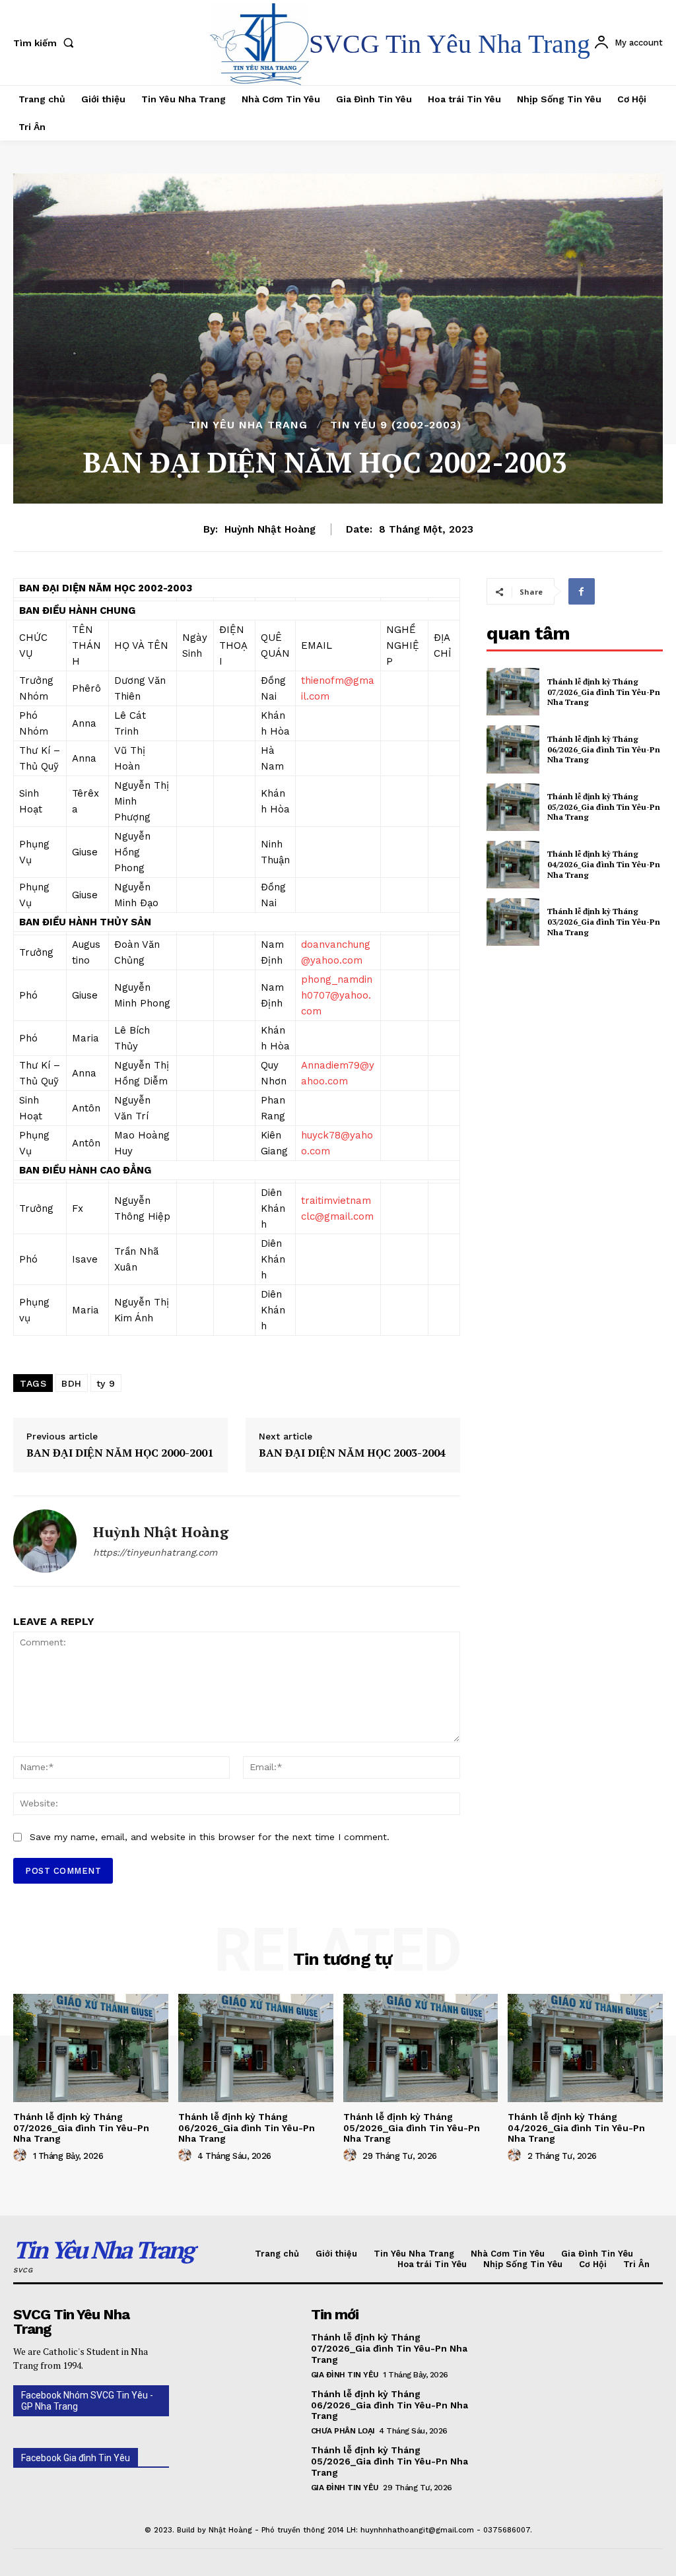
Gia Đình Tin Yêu (345, 2375)
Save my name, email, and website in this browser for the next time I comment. (210, 1837)
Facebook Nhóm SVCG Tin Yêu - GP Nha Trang (87, 2401)
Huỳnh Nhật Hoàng (270, 529)
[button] (46, 43)
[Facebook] (582, 591)
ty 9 (106, 1383)
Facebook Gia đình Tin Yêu (76, 2458)
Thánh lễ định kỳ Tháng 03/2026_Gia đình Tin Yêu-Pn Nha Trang (604, 921)
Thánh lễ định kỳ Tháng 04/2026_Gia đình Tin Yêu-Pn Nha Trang (604, 864)
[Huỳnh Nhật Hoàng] (45, 1541)
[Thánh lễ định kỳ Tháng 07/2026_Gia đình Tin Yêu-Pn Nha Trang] (513, 692)
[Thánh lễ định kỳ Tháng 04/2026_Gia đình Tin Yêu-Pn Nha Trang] (513, 865)
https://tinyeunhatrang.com (155, 1552)
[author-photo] (22, 2156)
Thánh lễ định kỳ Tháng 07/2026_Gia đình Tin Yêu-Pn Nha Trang (604, 692)
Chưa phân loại (343, 2431)
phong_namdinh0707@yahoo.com (337, 995)
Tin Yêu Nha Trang (248, 425)
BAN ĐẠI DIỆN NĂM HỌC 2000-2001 (120, 1453)
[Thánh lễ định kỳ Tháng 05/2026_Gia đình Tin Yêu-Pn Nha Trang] (513, 807)
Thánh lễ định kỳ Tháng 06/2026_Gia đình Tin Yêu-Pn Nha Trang (604, 749)
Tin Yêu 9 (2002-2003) (396, 425)
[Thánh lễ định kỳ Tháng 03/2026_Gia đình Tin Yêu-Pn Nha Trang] (513, 922)
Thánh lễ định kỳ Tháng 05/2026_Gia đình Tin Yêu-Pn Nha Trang (604, 807)
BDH (72, 1383)
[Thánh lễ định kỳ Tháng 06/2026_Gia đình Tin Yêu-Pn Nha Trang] (513, 749)
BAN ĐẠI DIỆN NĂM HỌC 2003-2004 (352, 1453)
